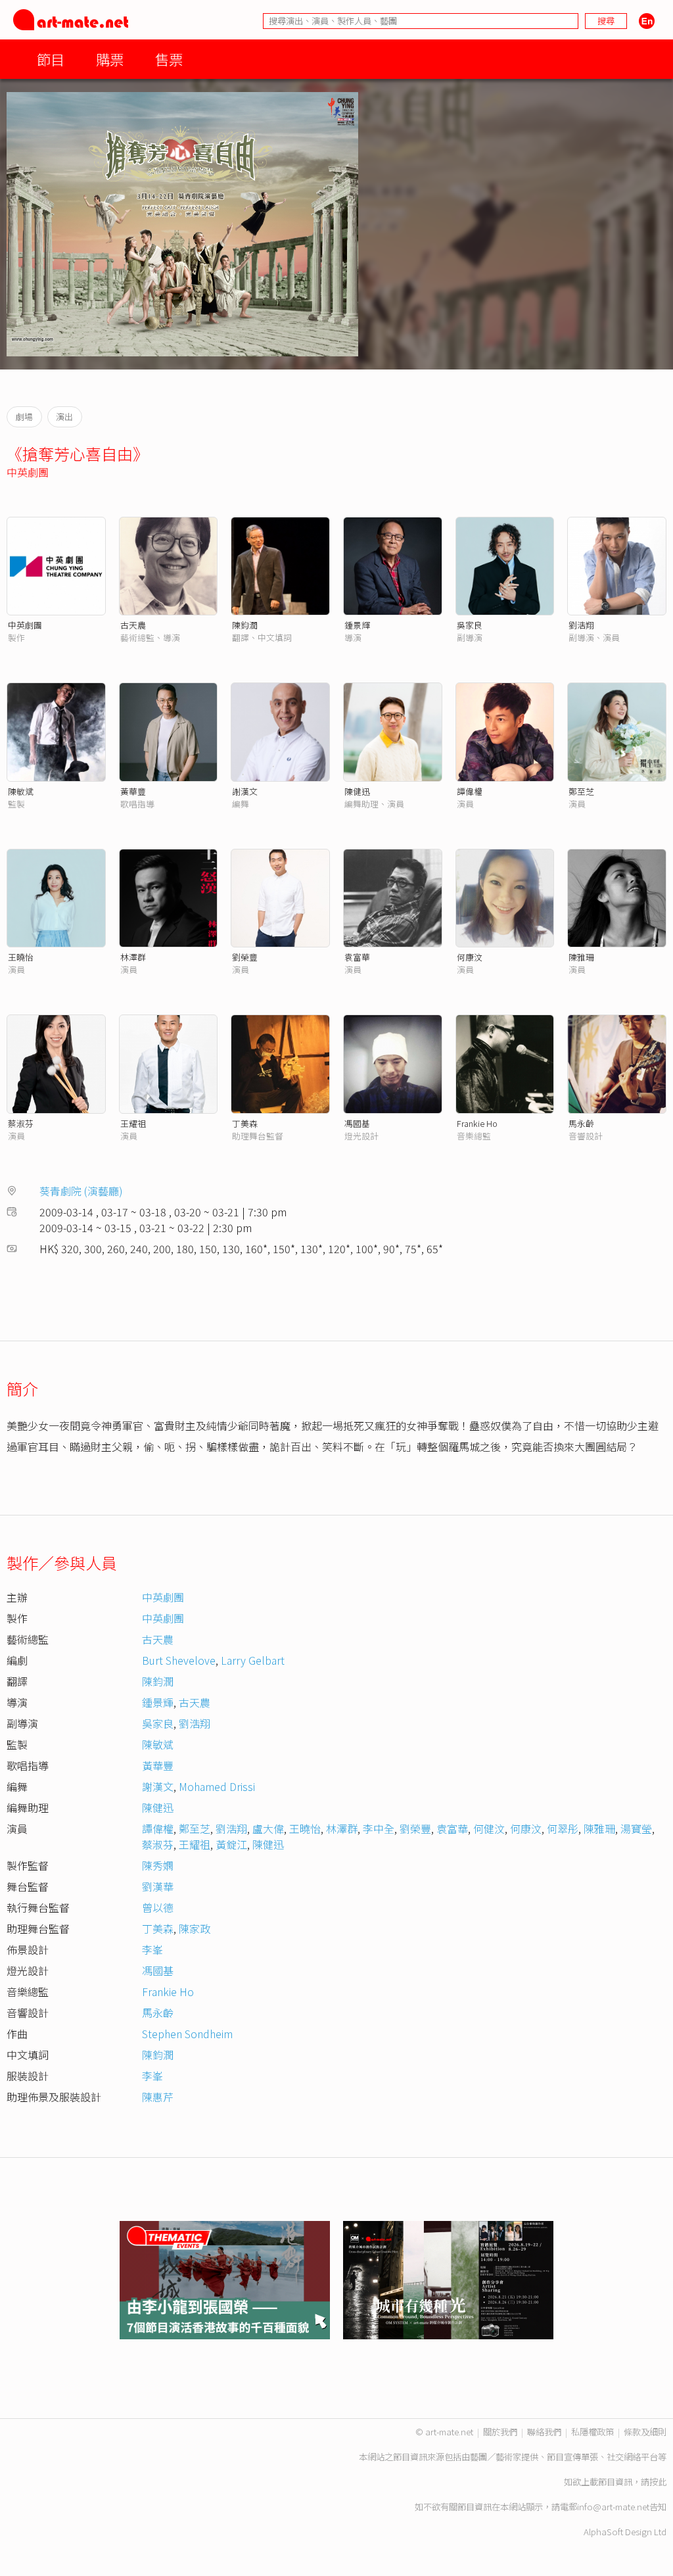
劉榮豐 (245, 957)
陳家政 (195, 1928)
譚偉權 (470, 791)
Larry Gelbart (253, 1660)
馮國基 (357, 1123)
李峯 (152, 1949)
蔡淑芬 (21, 1123)
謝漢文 (245, 791)
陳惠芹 (158, 2097)
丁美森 (245, 1123)
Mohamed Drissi (217, 1786)
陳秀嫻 (158, 1865)
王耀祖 (133, 1123)
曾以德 (158, 1907)
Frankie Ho (477, 1123)
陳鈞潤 (245, 625)
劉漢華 (158, 1886)
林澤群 (133, 957)
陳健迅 (357, 791)
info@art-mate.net (613, 2507)
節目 (51, 59)
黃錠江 (231, 1844)
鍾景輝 (357, 625)
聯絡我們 (544, 2432)
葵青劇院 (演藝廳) (81, 1191)
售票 (169, 59)
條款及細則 (645, 2432)
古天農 (133, 625)
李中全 (379, 1828)
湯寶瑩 (636, 1828)
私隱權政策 (592, 2432)
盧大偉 (268, 1828)
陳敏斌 (21, 791)
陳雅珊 (581, 957)
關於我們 (500, 2432)
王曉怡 (21, 957)
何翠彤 (563, 1828)
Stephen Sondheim (187, 2034)
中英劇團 (28, 472)
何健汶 (489, 1828)
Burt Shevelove (179, 1660)
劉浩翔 (581, 625)
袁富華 (357, 957)
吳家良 (470, 625)
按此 (658, 2482)
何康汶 (470, 957)
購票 (110, 59)
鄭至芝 (581, 791)
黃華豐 (133, 791)
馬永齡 (581, 1123)
